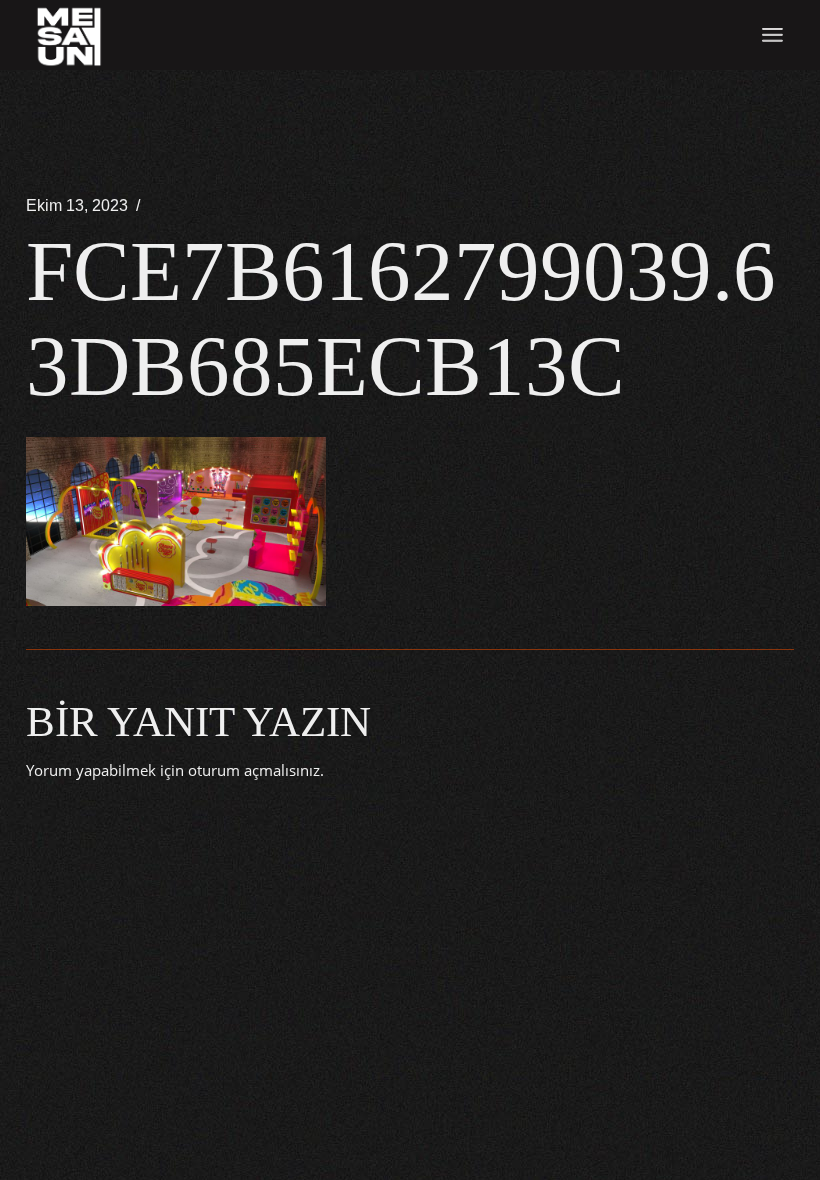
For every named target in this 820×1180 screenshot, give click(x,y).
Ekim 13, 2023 (77, 205)
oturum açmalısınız (254, 770)
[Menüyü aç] (772, 35)
